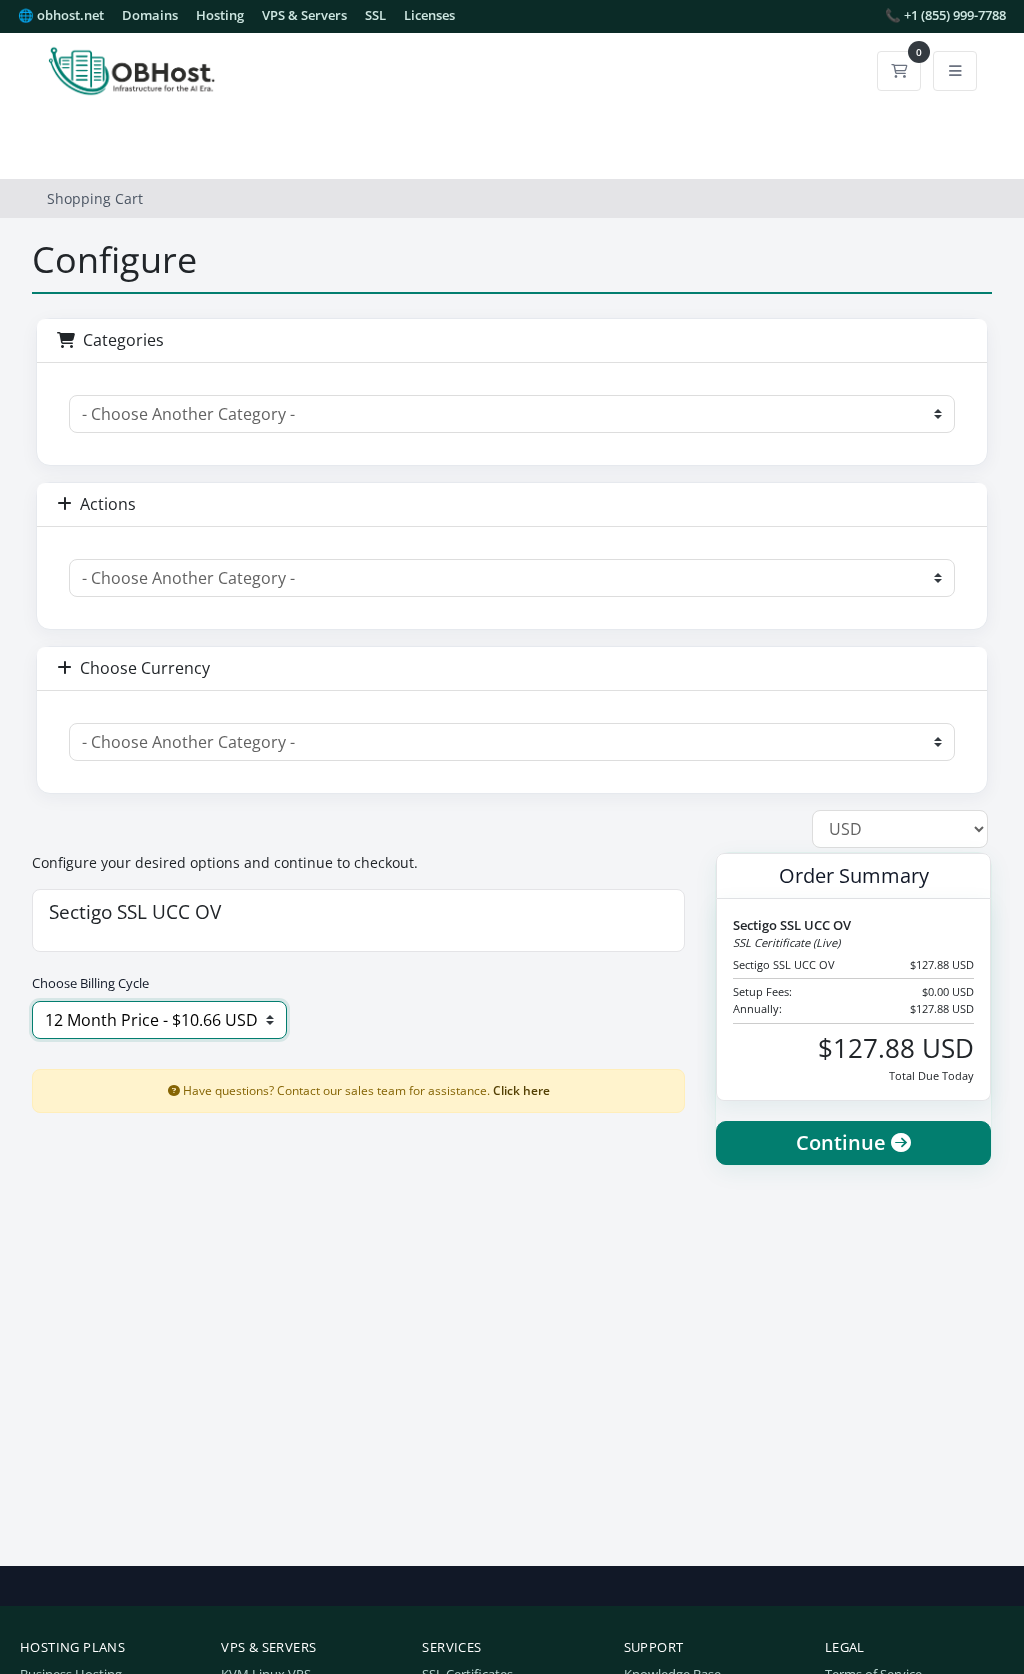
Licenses (429, 15)
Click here (521, 1090)
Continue (843, 1142)
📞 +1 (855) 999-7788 (945, 15)
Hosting (220, 15)
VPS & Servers (304, 15)
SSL (375, 15)
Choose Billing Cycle (90, 983)
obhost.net (61, 15)
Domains (150, 15)
